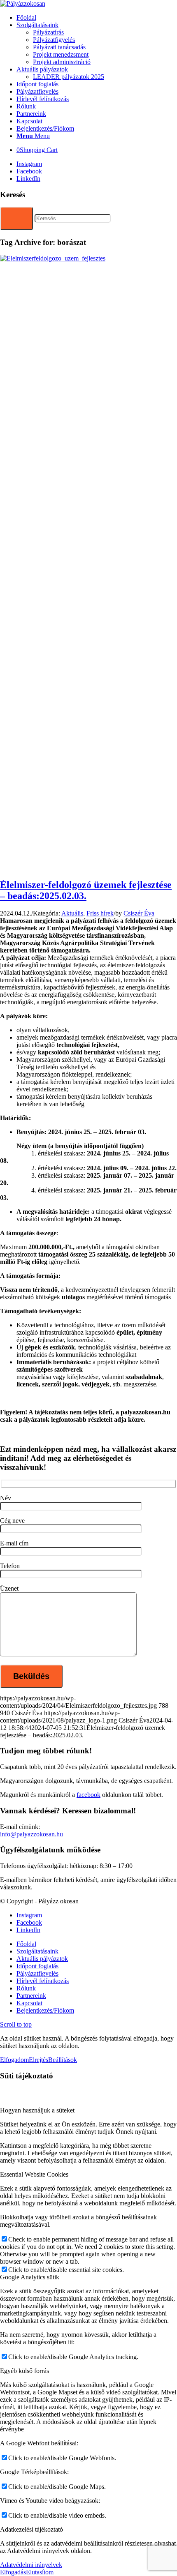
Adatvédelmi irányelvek (31, 2565)
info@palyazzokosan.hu (31, 1834)
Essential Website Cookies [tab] (34, 2174)
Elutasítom (40, 2572)
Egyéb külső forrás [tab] (24, 2371)
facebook (88, 1795)
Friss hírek (100, 913)
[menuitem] (97, 18)
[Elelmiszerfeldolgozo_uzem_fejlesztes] (88, 258)
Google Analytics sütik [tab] (30, 2277)
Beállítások (63, 2060)
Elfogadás (13, 2572)
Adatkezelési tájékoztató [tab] (31, 2529)
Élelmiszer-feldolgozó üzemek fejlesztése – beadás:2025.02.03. (86, 890)
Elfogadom (14, 2060)
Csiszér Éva (139, 913)
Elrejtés (38, 2060)
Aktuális (72, 913)
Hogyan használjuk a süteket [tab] (37, 2110)
